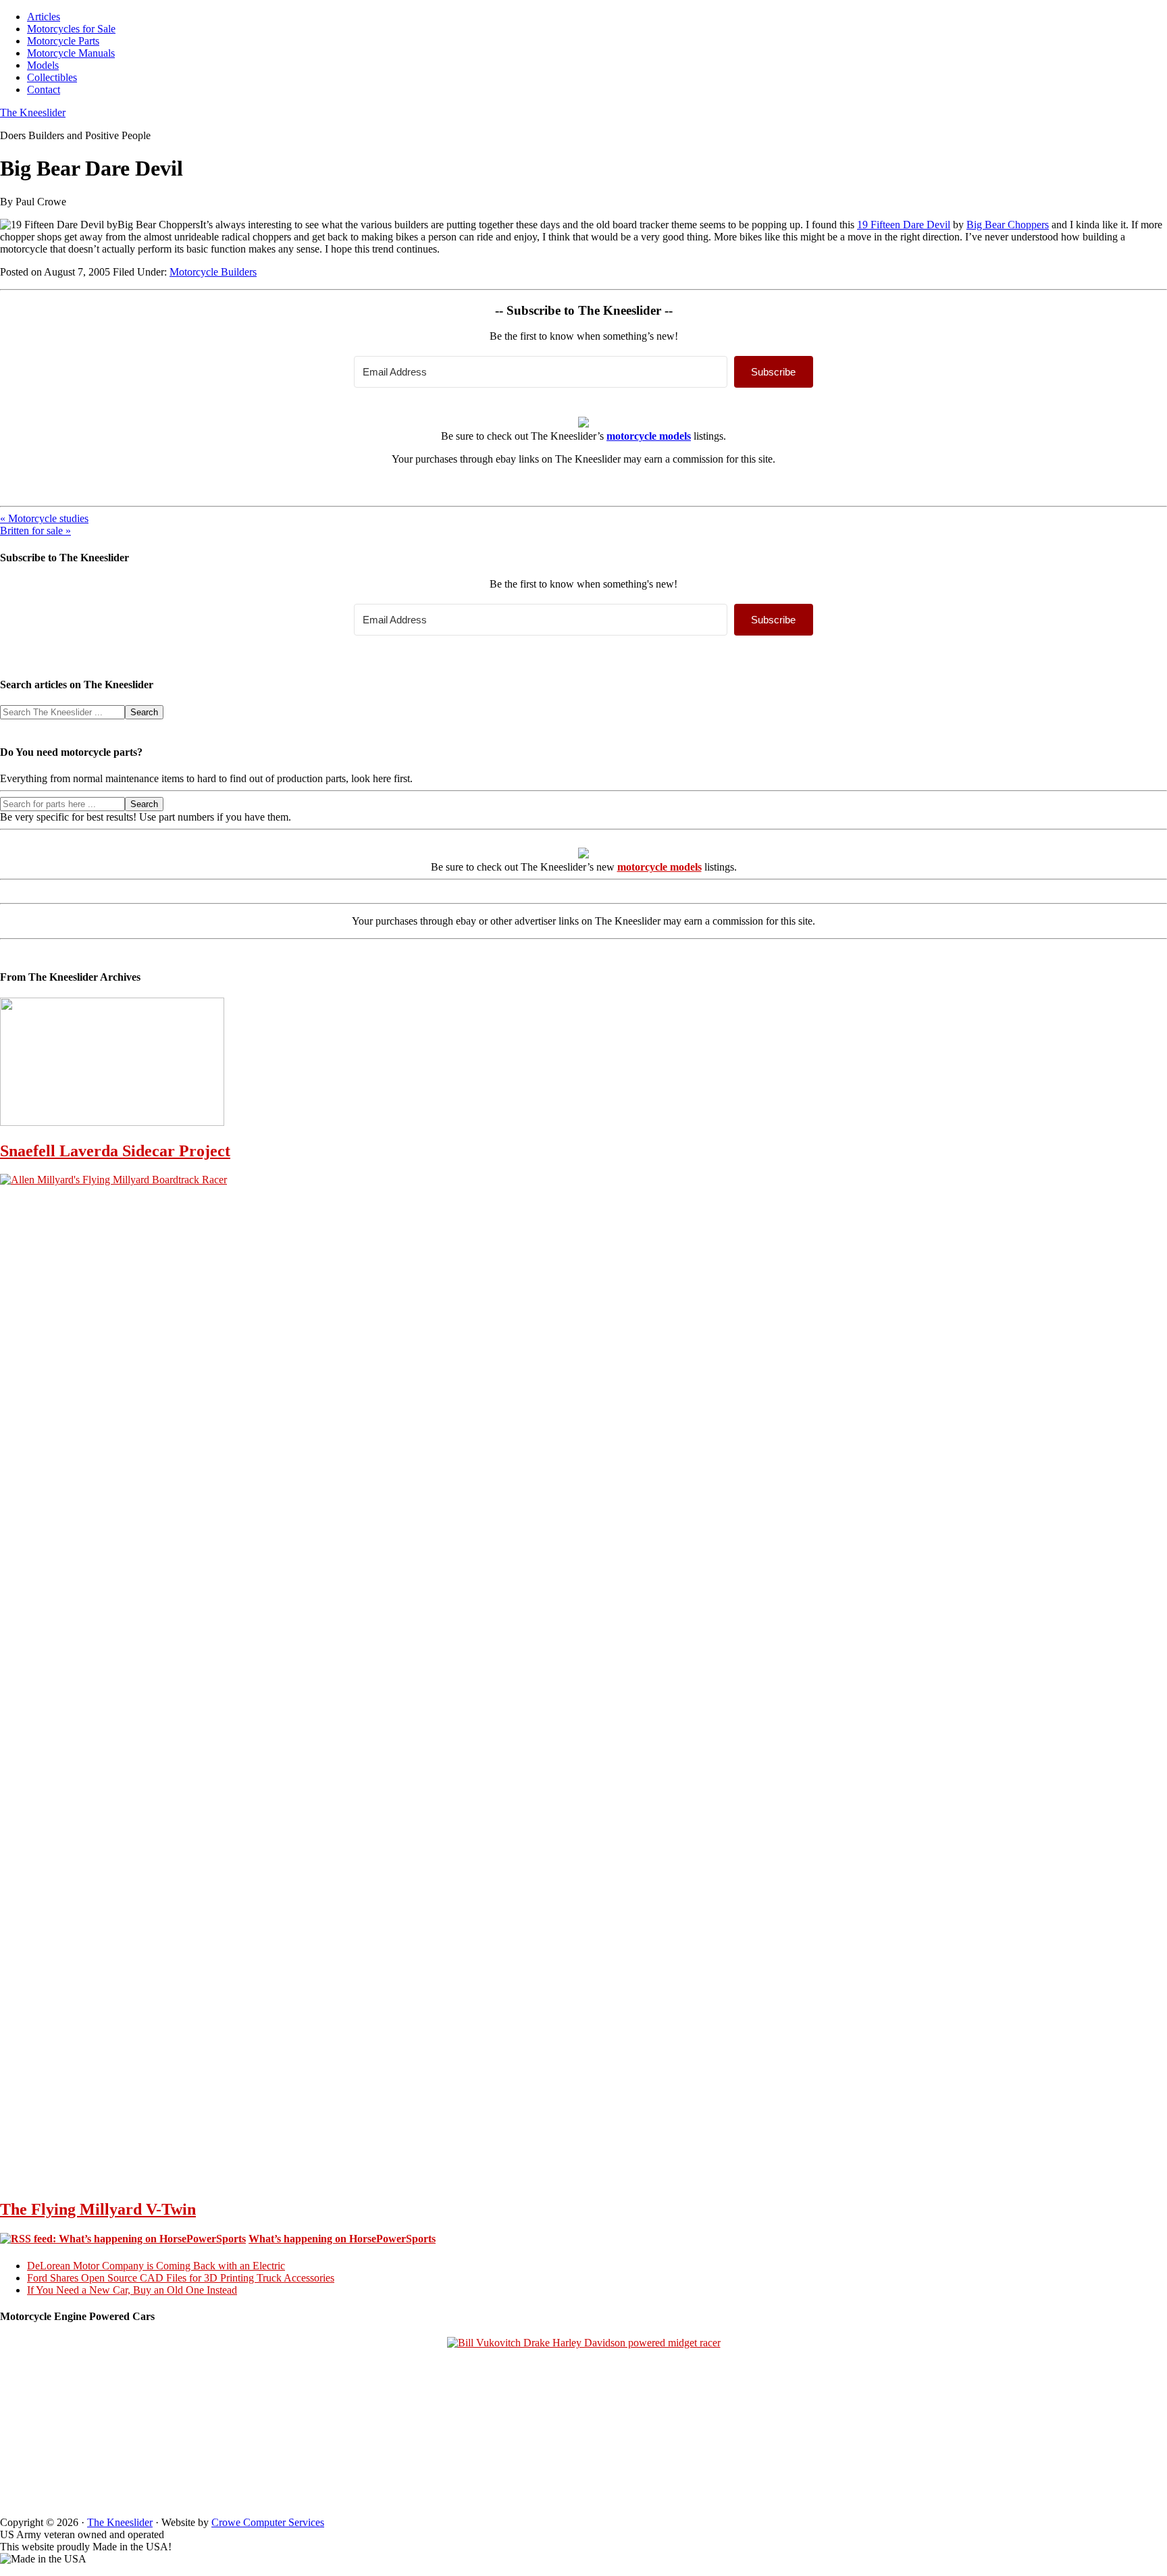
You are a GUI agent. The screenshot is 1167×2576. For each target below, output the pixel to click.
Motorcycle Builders (213, 272)
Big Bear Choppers (1008, 225)
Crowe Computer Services (268, 2522)
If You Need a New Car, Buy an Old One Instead (132, 2290)
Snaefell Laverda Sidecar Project (115, 1151)
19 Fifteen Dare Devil (904, 225)
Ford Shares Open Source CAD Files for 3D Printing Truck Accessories (181, 2278)
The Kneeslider (33, 112)
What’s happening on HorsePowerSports (342, 2239)
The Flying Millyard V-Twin (98, 2209)
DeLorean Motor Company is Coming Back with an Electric (156, 2266)
